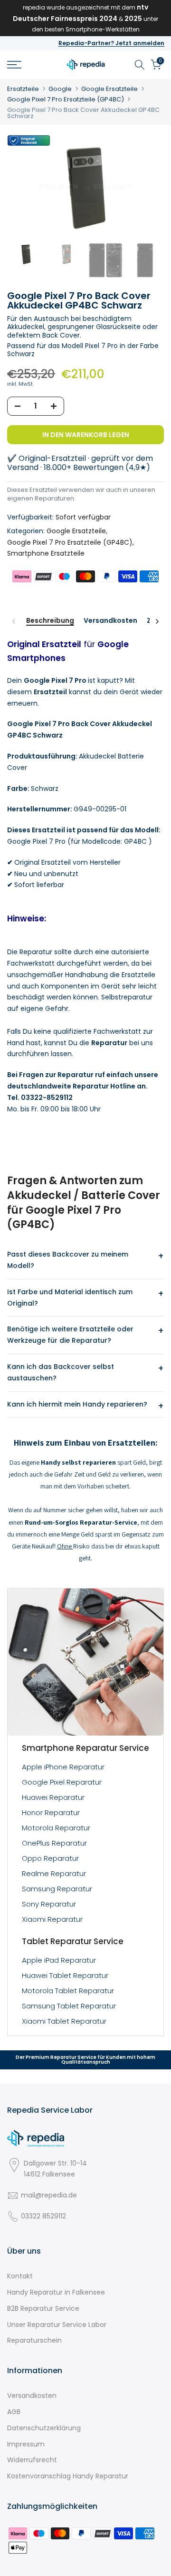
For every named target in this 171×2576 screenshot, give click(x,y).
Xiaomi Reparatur (52, 1919)
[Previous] (14, 621)
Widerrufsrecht (32, 2460)
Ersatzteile (23, 89)
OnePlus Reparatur (54, 1843)
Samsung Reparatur (57, 1889)
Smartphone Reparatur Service (85, 1748)
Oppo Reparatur (50, 1858)
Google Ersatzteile (109, 89)
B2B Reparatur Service (43, 2308)
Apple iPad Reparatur (59, 1960)
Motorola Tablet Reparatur (68, 1991)
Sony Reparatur (49, 1904)
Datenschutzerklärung (44, 2428)
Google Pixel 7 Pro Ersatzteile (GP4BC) (66, 99)
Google (60, 89)
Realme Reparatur (54, 1873)
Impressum (26, 2444)
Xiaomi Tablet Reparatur (64, 2021)
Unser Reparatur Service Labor (57, 2325)
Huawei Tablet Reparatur (65, 1975)
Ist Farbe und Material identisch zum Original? (70, 1298)
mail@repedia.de (49, 2195)
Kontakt (20, 2276)
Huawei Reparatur (53, 1797)
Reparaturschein (34, 2340)
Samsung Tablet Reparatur (69, 2006)
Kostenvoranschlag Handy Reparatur (68, 2476)
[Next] (157, 621)
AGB (14, 2412)
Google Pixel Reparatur (62, 1782)
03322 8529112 (43, 2216)
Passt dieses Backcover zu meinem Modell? (68, 1260)
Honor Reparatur (51, 1812)
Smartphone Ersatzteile (46, 553)
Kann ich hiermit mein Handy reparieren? (77, 1404)
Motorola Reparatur (56, 1828)
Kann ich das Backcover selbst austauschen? (61, 1372)
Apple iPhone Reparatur (63, 1767)
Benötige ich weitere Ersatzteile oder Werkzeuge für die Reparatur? (70, 1335)
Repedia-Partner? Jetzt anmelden (111, 43)
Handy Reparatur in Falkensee (56, 2292)
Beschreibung (50, 621)
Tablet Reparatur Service (73, 1941)
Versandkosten (110, 621)
